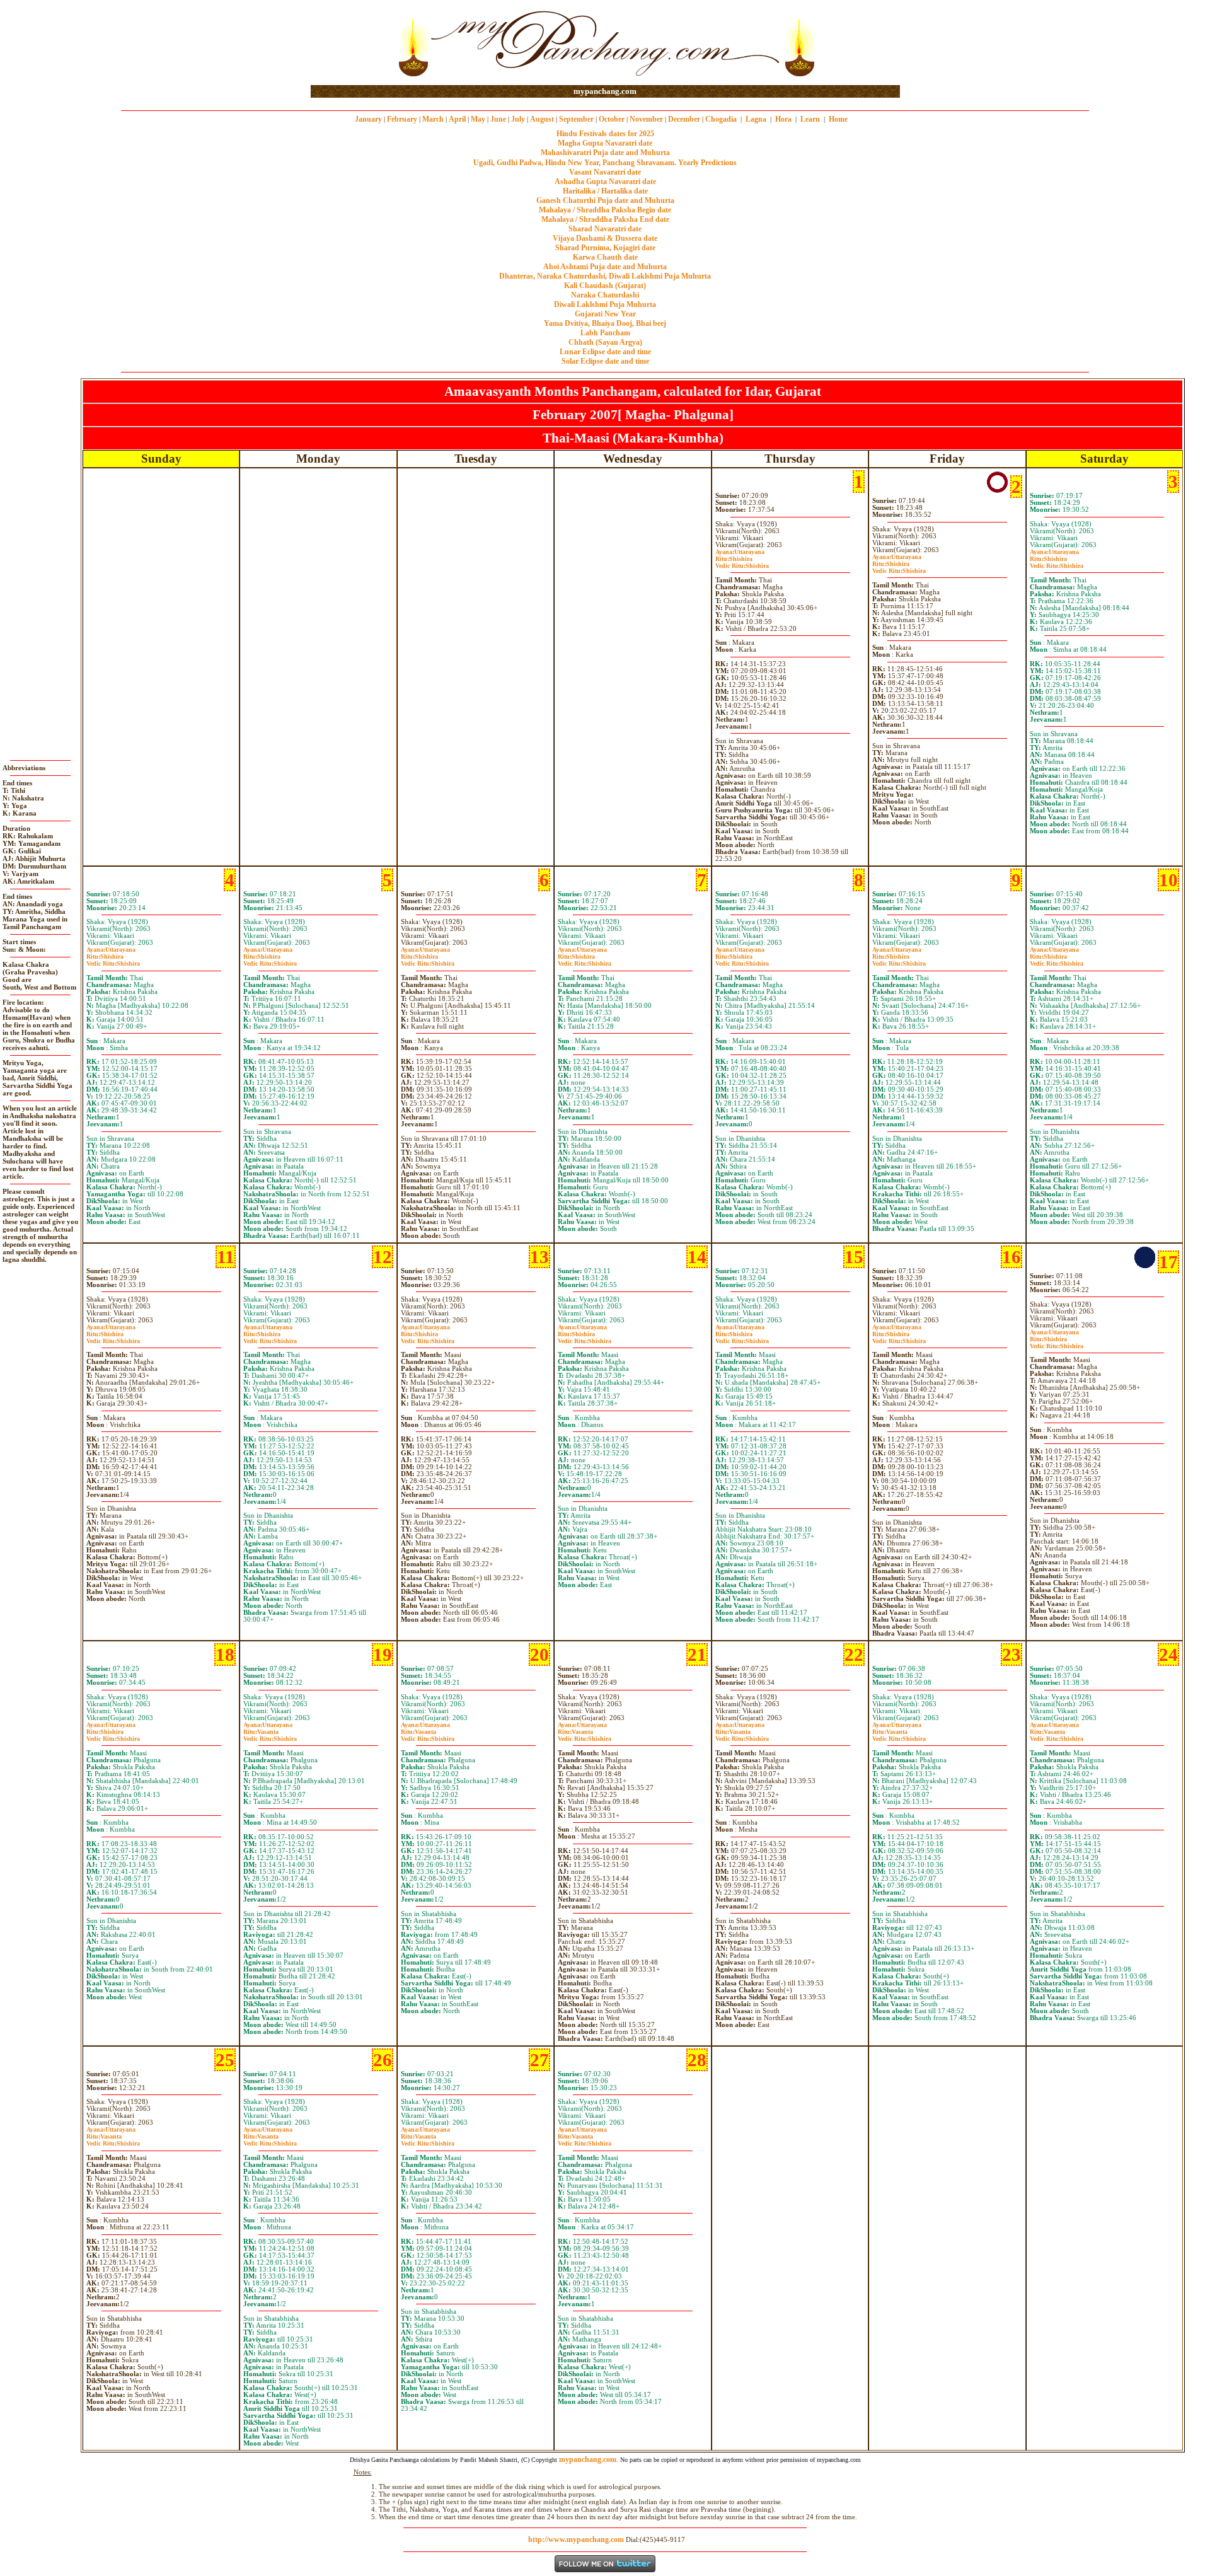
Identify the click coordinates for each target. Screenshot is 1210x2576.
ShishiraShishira (742, 562)
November (646, 119)
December (684, 119)
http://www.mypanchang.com (576, 2539)
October (612, 119)
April (457, 119)
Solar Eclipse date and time (605, 361)
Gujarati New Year (605, 314)
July (518, 119)
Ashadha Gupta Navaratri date (605, 182)
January (368, 119)
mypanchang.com (605, 91)
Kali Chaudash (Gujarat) (605, 286)
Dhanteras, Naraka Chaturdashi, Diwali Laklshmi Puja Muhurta (605, 276)
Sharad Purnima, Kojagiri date (605, 248)
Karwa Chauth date (605, 257)
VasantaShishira (270, 1735)
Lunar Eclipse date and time (605, 352)
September (576, 119)
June (498, 119)
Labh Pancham (605, 333)
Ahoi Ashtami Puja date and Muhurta (605, 267)
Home (838, 119)
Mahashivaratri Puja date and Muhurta (605, 153)
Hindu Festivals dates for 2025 (605, 134)
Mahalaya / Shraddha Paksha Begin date (605, 210)
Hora (783, 119)
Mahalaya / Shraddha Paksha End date (605, 219)
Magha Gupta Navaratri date (605, 143)
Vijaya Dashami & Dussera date (605, 238)
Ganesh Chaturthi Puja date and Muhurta (605, 200)
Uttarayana (740, 552)
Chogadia (721, 119)
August (542, 119)
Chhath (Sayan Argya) (605, 342)
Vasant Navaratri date (605, 172)
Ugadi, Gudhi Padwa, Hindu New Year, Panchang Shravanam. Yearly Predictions (605, 163)
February (402, 119)
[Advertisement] (351, 43)
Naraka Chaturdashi (605, 295)
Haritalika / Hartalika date (605, 191)
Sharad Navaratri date (605, 229)
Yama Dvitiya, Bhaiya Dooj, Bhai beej (605, 323)
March (433, 119)
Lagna (756, 119)
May (478, 119)
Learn (810, 119)
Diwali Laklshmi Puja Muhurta (605, 304)
